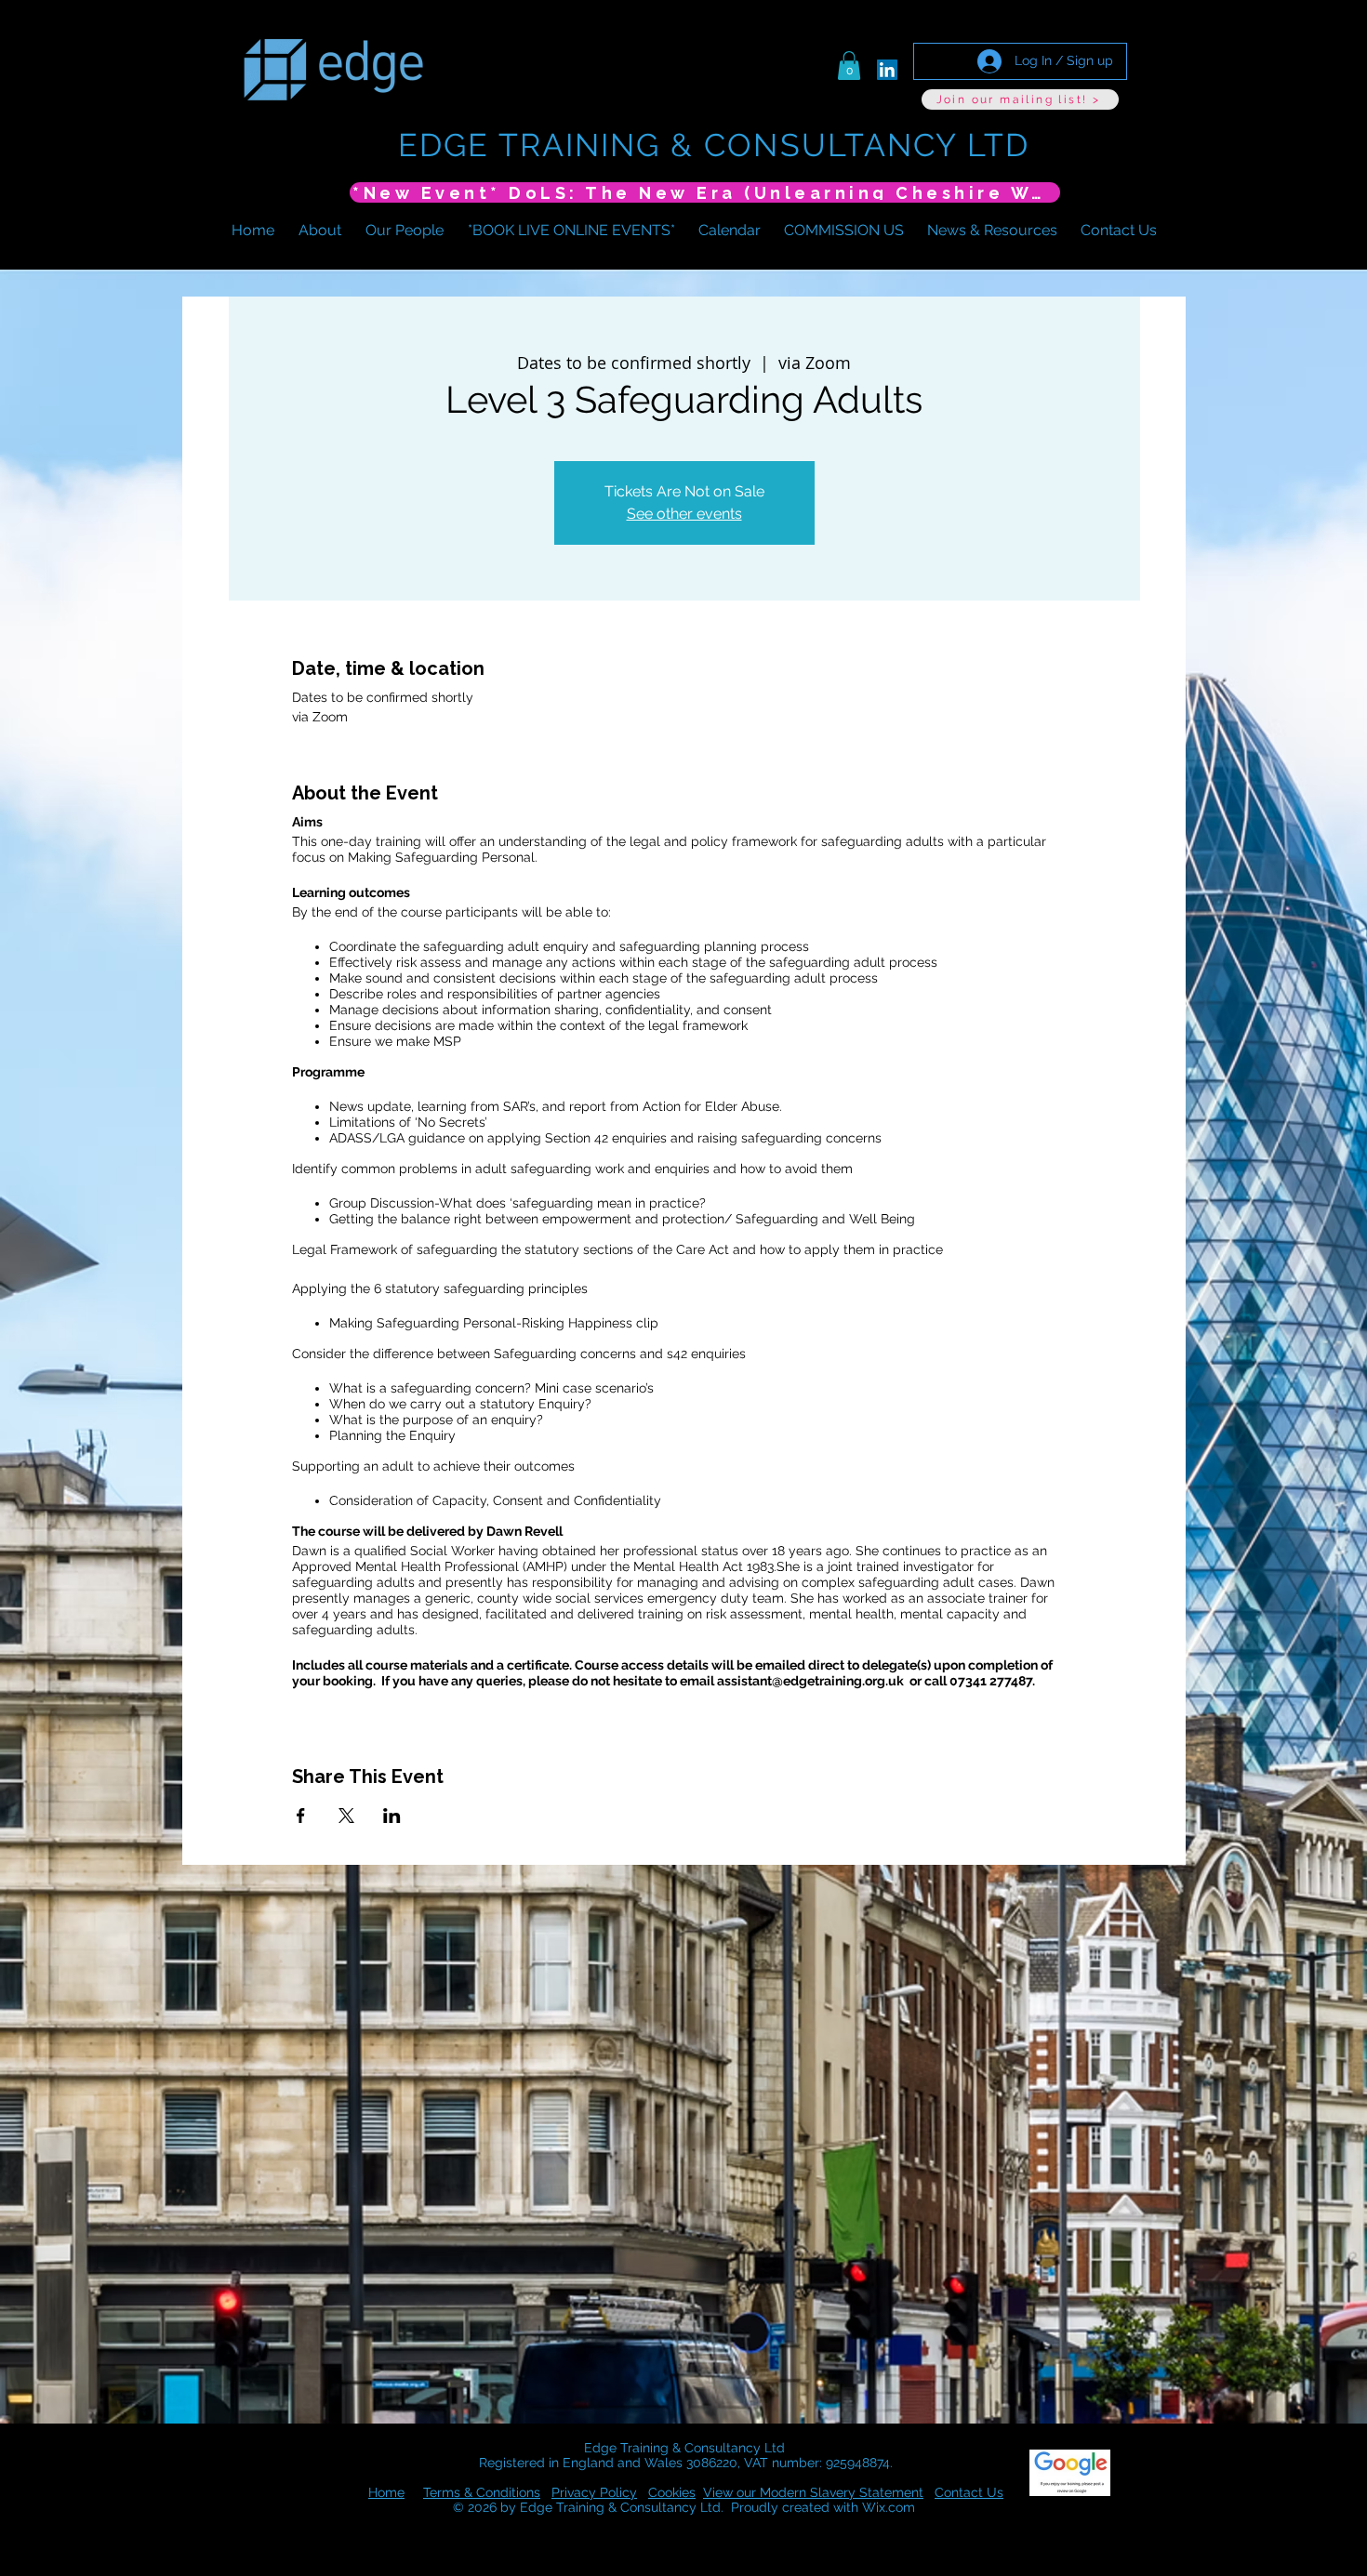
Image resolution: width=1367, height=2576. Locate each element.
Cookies (672, 2492)
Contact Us (969, 2492)
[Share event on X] (346, 1816)
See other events (684, 514)
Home (386, 2492)
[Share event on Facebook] (301, 1816)
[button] (849, 66)
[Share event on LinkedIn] (392, 1816)
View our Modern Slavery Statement (813, 2492)
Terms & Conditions (482, 2492)
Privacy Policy (594, 2492)
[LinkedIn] (887, 70)
